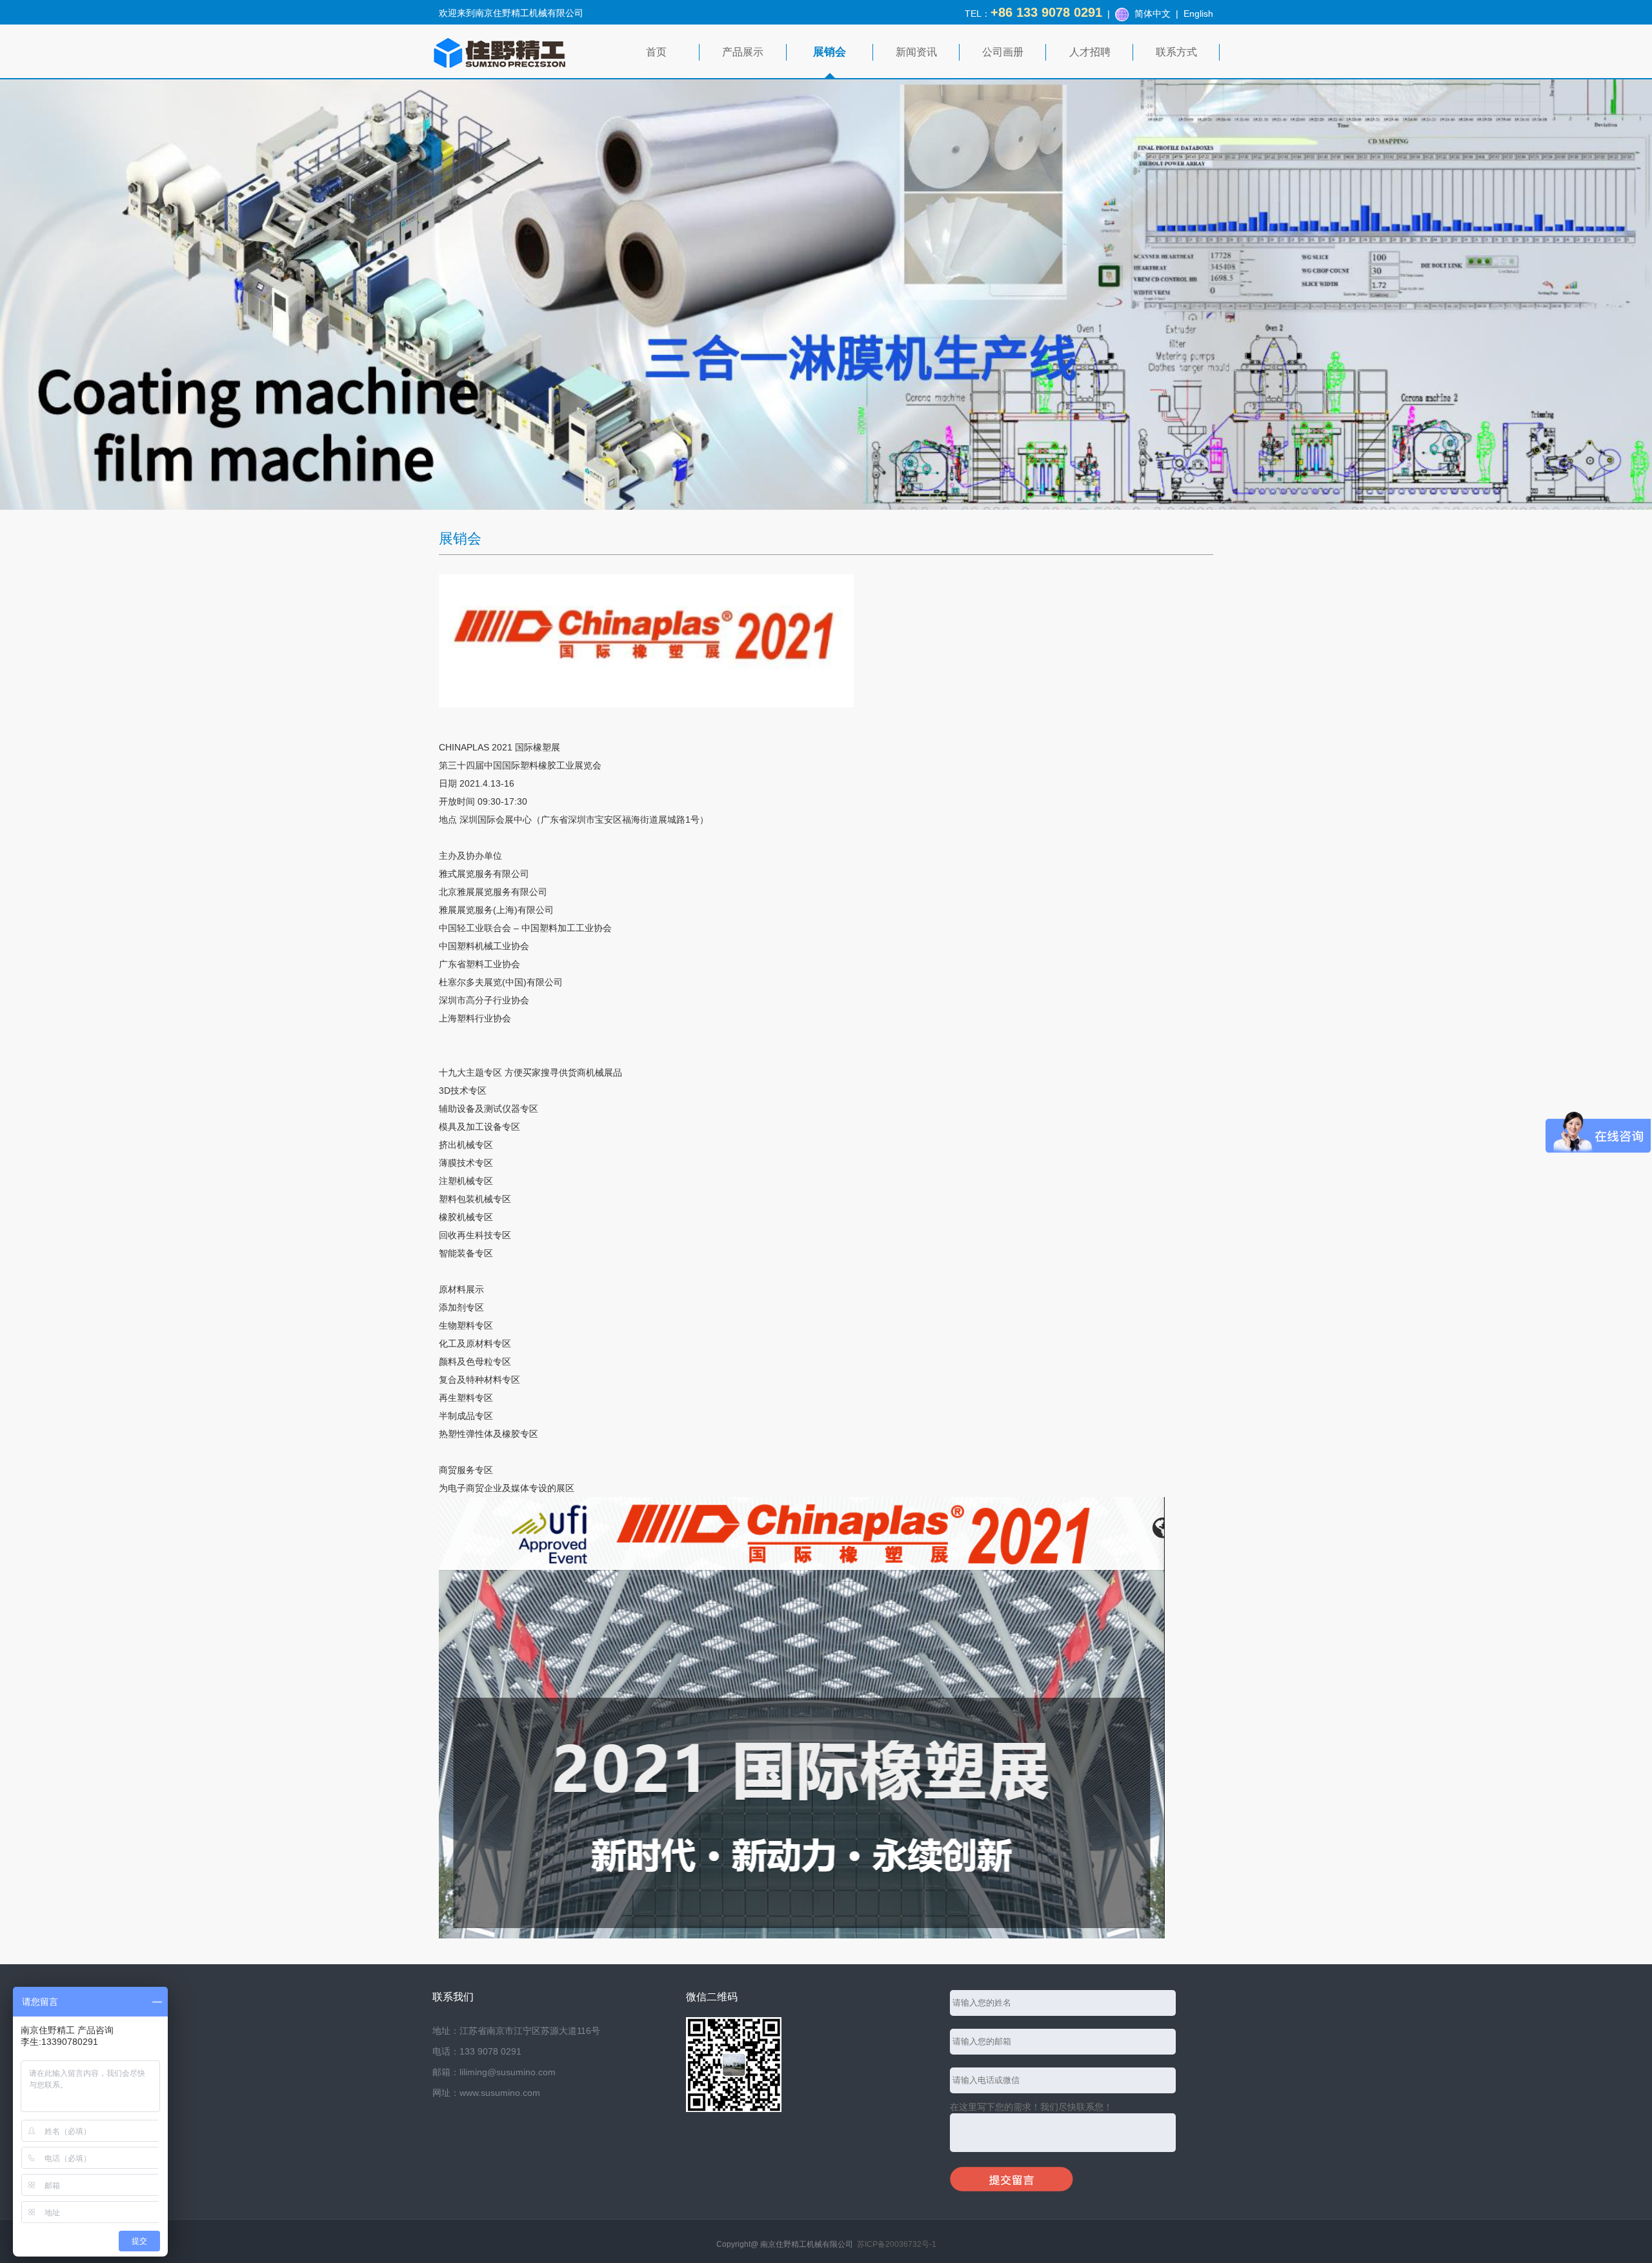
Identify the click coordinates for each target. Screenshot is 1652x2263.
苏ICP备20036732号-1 (897, 2244)
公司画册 (1003, 52)
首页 (656, 52)
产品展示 (743, 52)
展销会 (830, 52)
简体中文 (1153, 14)
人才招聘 (1090, 52)
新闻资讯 (916, 52)
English (1198, 14)
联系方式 (1176, 52)
